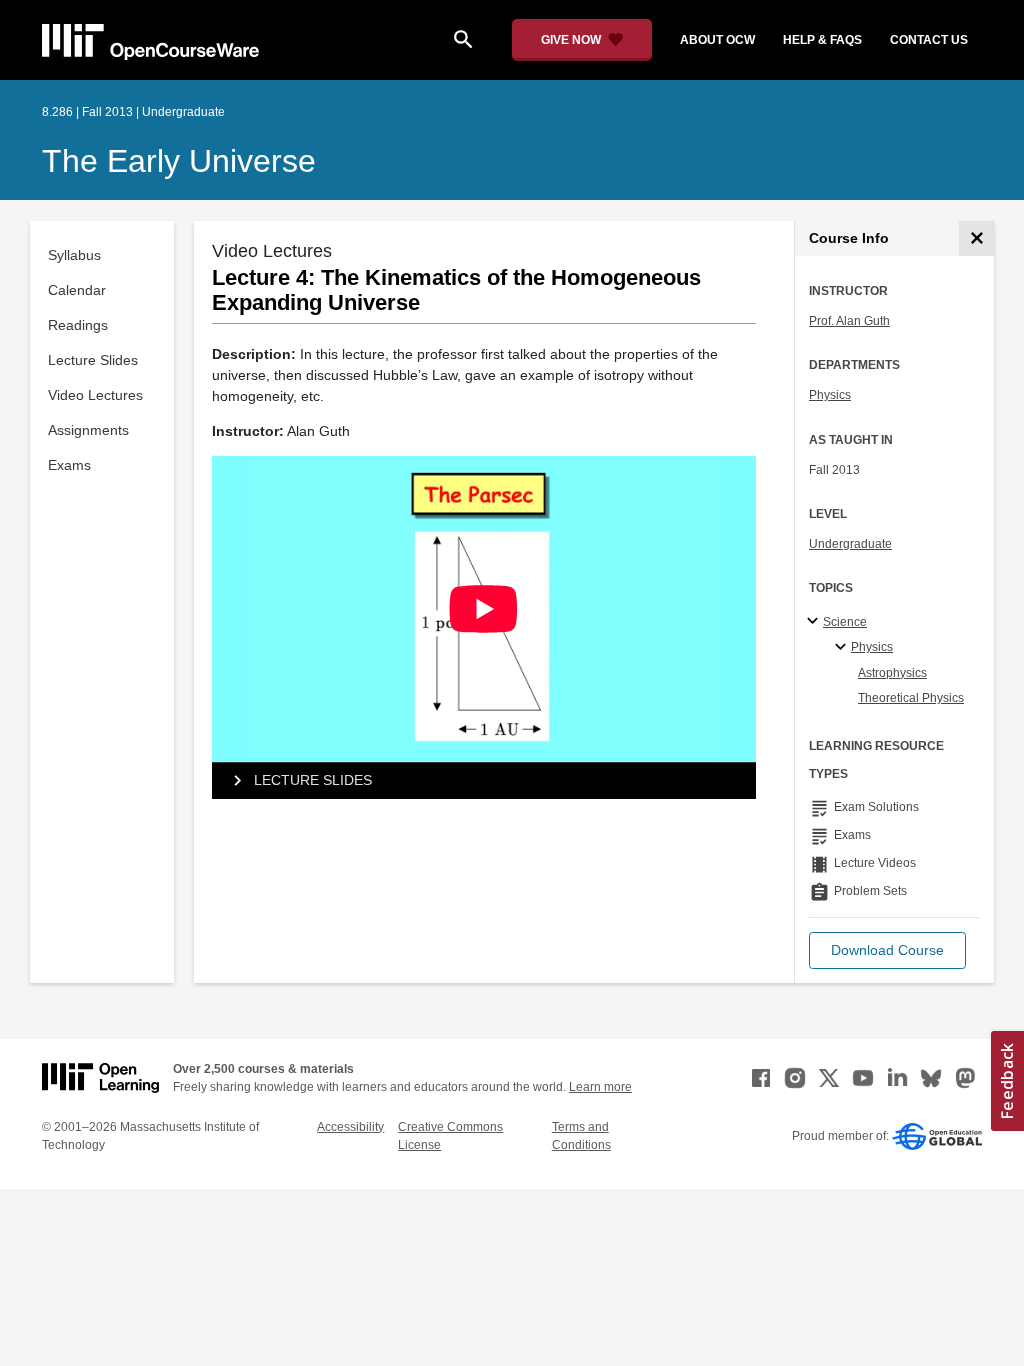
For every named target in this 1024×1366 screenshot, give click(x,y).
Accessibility (350, 1127)
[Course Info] (976, 238)
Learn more (600, 1087)
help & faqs (822, 40)
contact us (929, 40)
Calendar (77, 290)
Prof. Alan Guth (849, 321)
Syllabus (74, 255)
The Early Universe (179, 161)
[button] (887, 950)
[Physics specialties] (843, 648)
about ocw (717, 40)
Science (845, 622)
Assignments (88, 430)
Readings (78, 325)
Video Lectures (95, 395)
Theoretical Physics (911, 698)
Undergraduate (850, 544)
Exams (69, 465)
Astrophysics (892, 673)
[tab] (484, 781)
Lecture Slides (93, 360)
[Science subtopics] (815, 622)
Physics (830, 395)
